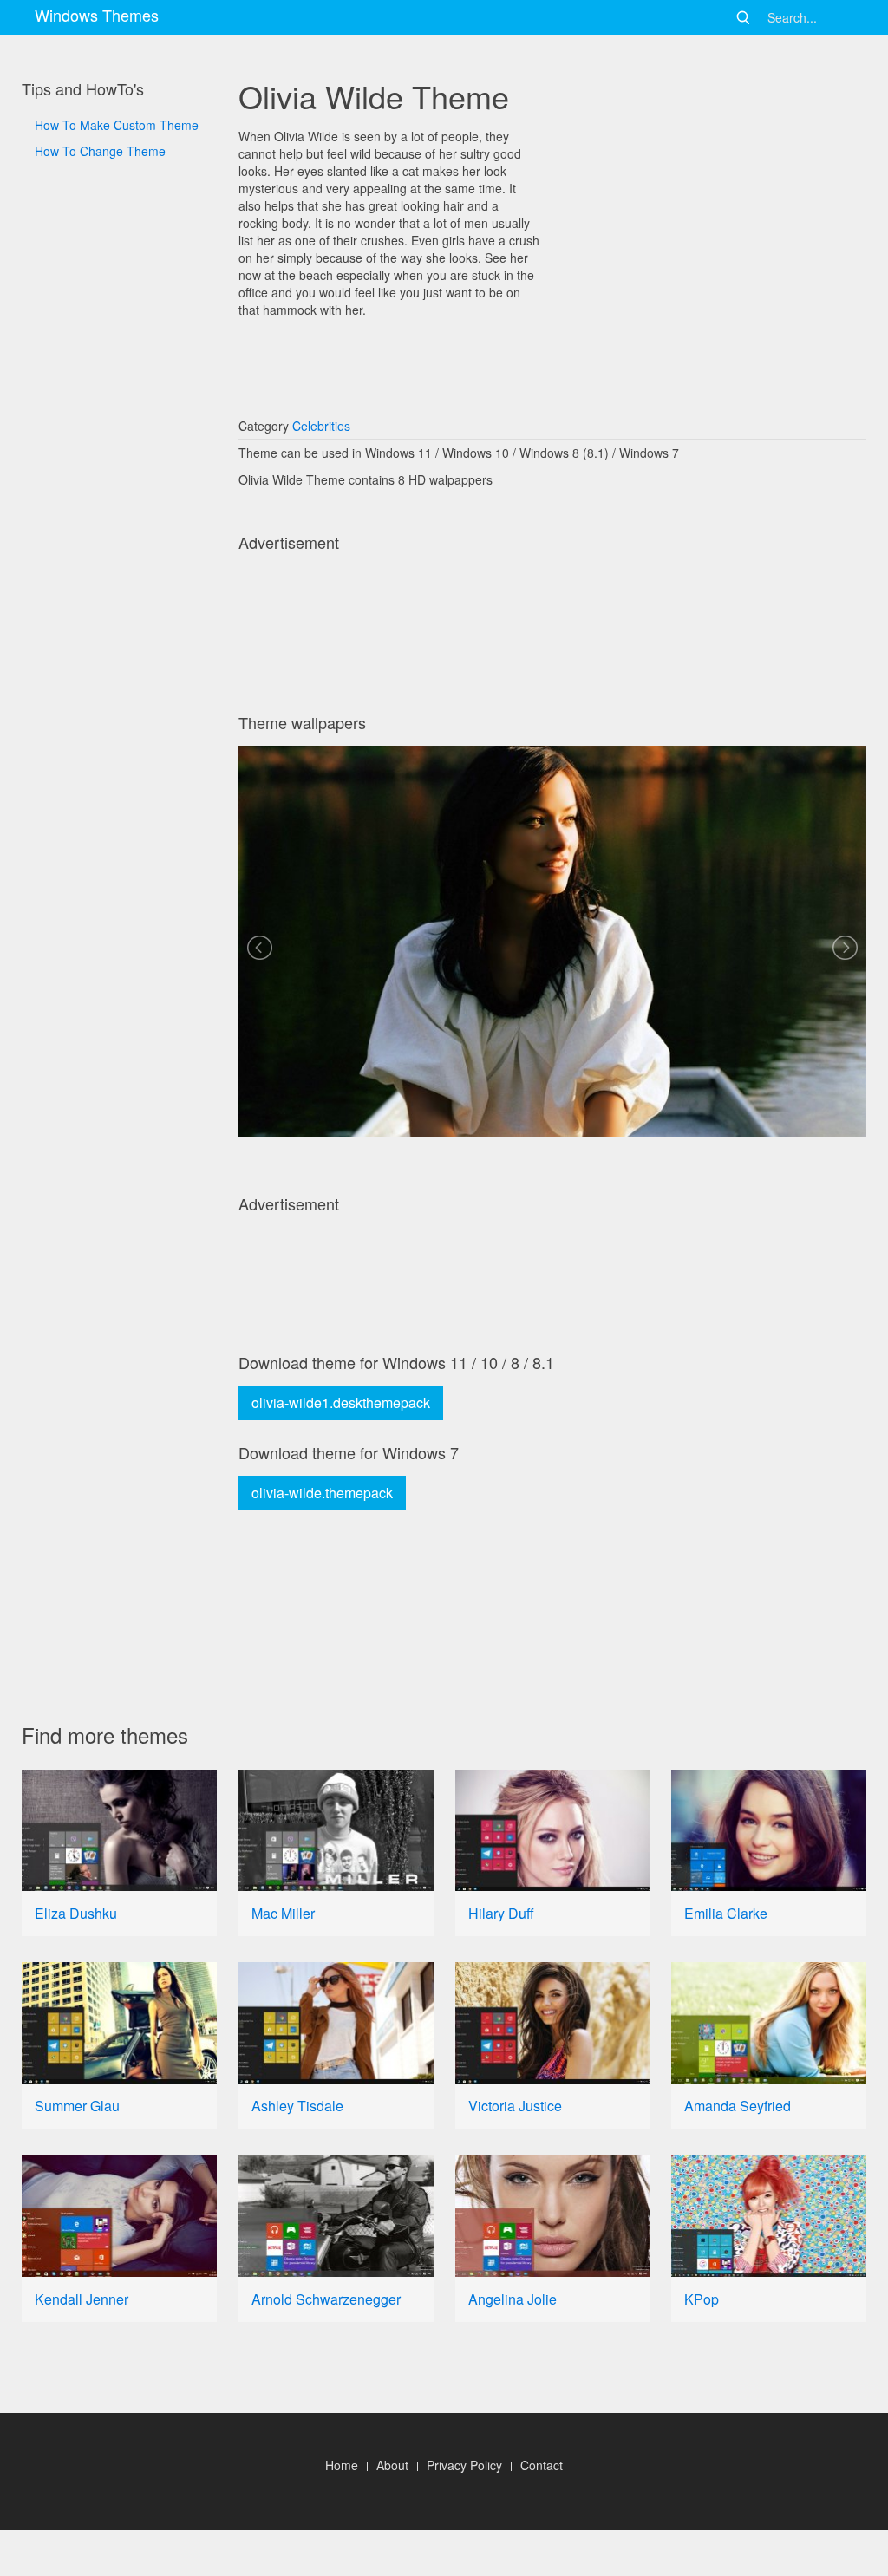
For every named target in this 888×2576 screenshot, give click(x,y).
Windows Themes (97, 15)
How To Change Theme (100, 151)
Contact (542, 2465)
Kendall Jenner (82, 2299)
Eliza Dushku (76, 1913)
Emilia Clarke (726, 1913)
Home (342, 2465)
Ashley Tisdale (297, 2106)
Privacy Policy (464, 2465)
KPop (702, 2299)
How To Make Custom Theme (117, 125)
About (392, 2465)
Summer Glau (77, 2106)
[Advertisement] (119, 746)
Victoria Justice (515, 2106)
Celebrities (321, 426)
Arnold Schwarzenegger (326, 2299)
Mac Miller (283, 1913)
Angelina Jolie (513, 2299)
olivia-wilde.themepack (322, 1493)
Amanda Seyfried (738, 2106)
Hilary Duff (501, 1913)
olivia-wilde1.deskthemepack (341, 1402)
